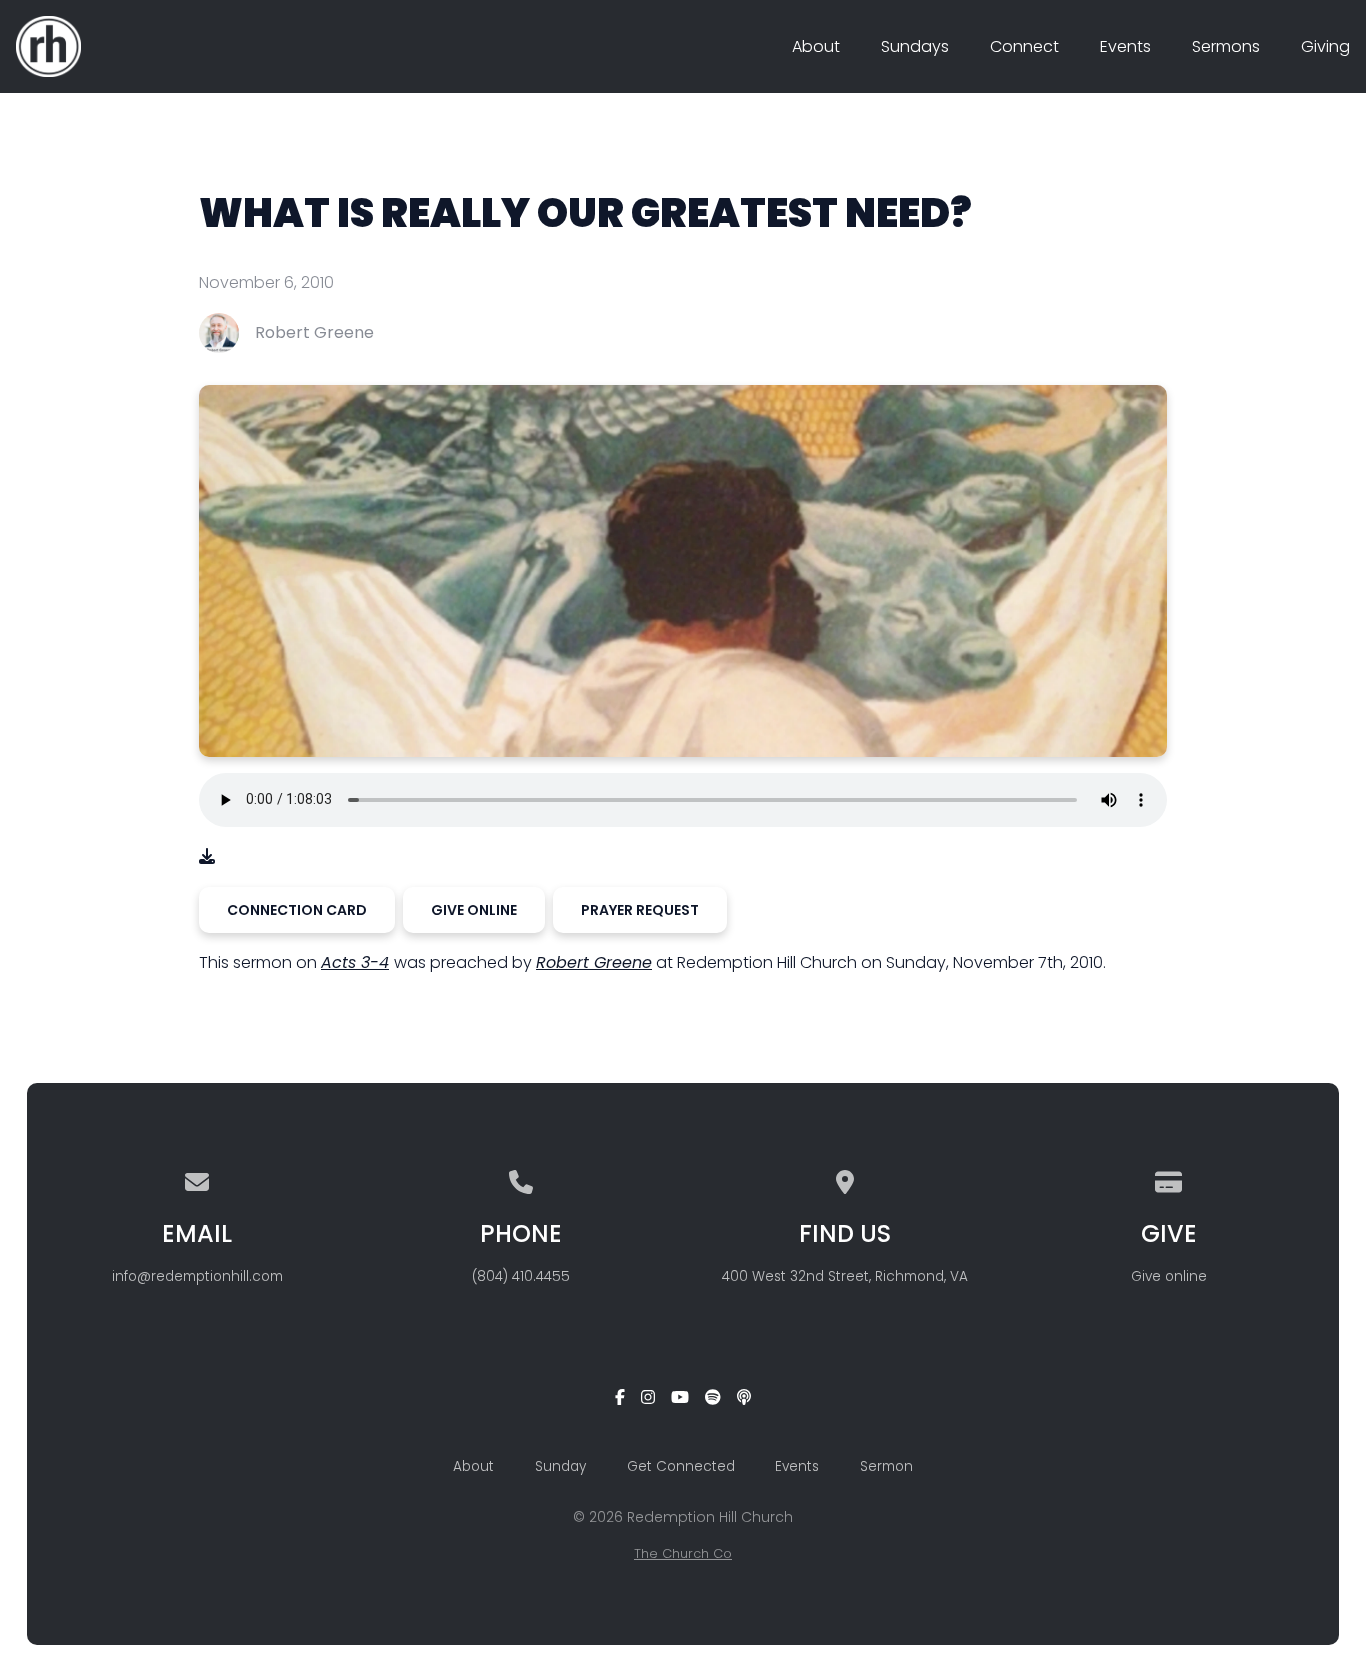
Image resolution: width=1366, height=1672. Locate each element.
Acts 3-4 (355, 962)
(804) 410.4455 (521, 1276)
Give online (1169, 1276)
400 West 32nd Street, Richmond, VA (845, 1276)
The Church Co (683, 1553)
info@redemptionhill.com (197, 1276)
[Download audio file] (207, 856)
